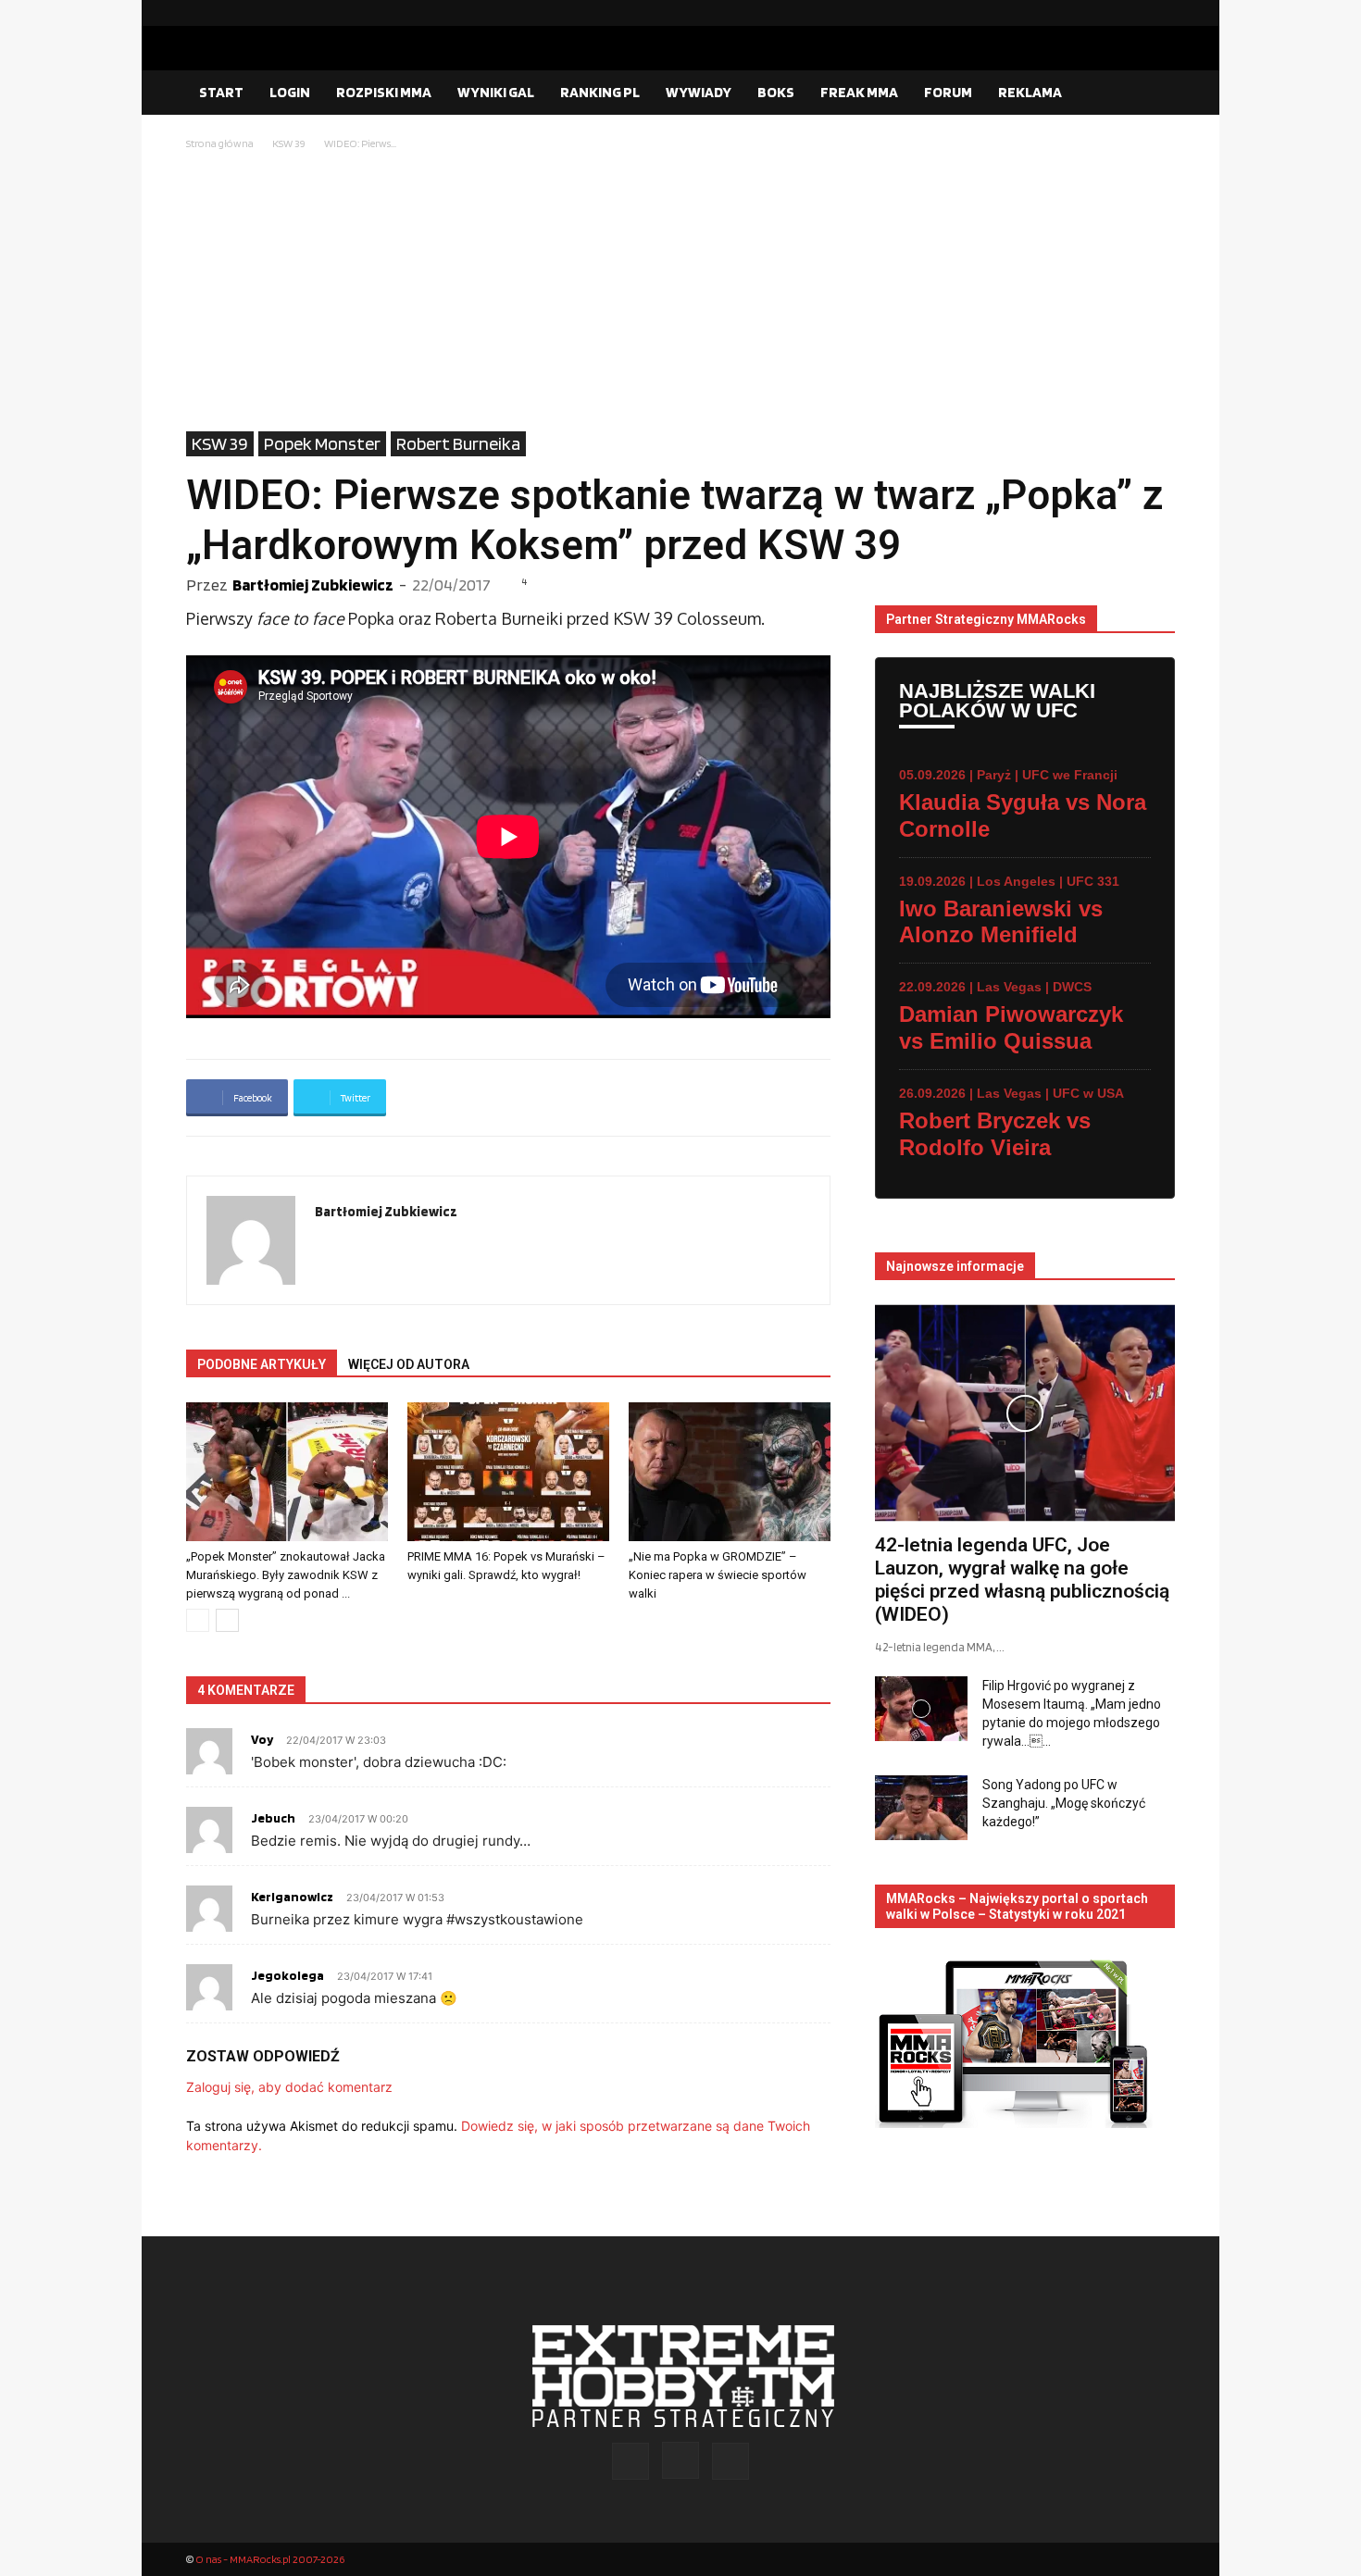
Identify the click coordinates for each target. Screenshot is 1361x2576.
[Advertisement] (680, 292)
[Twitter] (1161, 13)
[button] (1153, 93)
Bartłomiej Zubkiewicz (313, 585)
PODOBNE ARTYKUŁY (262, 1364)
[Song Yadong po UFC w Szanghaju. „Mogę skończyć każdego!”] (921, 1808)
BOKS (776, 92)
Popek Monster (322, 443)
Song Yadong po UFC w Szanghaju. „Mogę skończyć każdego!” (1064, 1803)
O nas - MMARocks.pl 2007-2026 (270, 2559)
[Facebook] (1102, 13)
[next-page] (227, 1620)
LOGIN (290, 92)
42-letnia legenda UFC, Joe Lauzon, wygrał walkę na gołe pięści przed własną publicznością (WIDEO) (1022, 1580)
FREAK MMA (859, 92)
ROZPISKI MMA (384, 92)
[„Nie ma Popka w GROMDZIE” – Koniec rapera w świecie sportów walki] (730, 1472)
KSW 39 (289, 143)
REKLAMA (1030, 92)
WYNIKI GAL (496, 92)
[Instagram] (1131, 13)
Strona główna (220, 143)
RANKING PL (600, 92)
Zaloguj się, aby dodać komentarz (289, 2087)
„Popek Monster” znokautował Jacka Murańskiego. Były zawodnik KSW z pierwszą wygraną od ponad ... (286, 1575)
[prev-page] (198, 1620)
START (221, 92)
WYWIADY (699, 92)
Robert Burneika (458, 443)
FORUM (948, 92)
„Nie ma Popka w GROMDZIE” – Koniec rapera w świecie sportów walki (718, 1575)
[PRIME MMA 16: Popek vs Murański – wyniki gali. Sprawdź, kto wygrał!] (508, 1472)
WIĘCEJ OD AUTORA (409, 1364)
